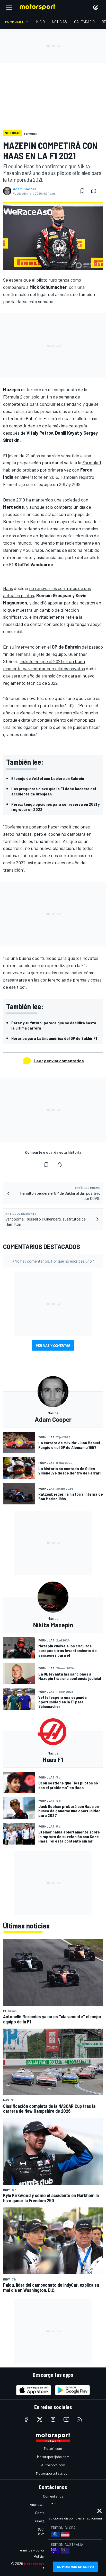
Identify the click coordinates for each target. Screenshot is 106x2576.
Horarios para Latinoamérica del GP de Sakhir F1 (54, 1038)
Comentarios (53, 2496)
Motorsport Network (42, 2563)
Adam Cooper (25, 189)
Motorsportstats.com (53, 2473)
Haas (8, 588)
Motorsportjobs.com (53, 2457)
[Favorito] (82, 191)
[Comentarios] (95, 191)
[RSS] (80, 2419)
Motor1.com (53, 2448)
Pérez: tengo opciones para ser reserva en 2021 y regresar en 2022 (55, 807)
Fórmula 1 (92, 462)
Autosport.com (53, 2465)
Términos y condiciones (36, 2550)
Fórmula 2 (13, 397)
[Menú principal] (9, 7)
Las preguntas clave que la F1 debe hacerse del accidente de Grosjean (54, 791)
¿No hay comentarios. (53, 1261)
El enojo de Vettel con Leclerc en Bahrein (48, 778)
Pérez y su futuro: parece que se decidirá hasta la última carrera (54, 1025)
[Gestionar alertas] (60, 1165)
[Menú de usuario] (96, 7)
